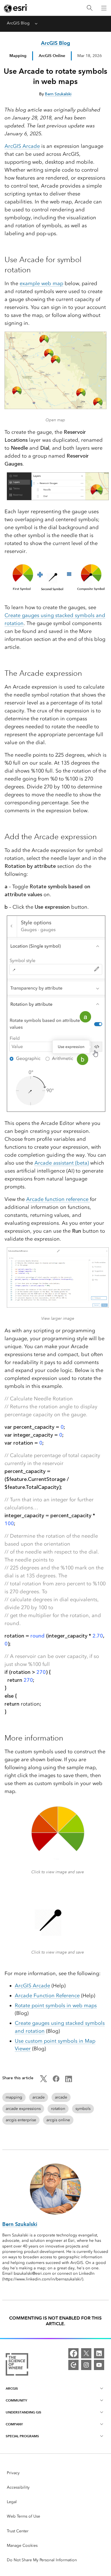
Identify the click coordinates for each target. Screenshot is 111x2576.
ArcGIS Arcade (22, 146)
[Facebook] (73, 2353)
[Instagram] (86, 2365)
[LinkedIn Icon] (69, 2081)
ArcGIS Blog (18, 23)
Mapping (18, 56)
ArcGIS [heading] (12, 2388)
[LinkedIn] (99, 2353)
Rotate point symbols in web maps (56, 2005)
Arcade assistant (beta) (62, 1163)
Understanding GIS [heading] (23, 2412)
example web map (41, 283)
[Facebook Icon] (56, 2081)
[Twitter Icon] (44, 2081)
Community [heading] (16, 2400)
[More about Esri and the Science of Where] (17, 2365)
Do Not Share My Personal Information (42, 2560)
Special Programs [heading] (22, 2436)
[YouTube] (99, 2365)
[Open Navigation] (104, 8)
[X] (86, 2353)
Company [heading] (14, 2424)
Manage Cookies (22, 2546)
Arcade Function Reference (47, 1996)
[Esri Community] (73, 2365)
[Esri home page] (16, 8)
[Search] (90, 8)
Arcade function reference (58, 1199)
